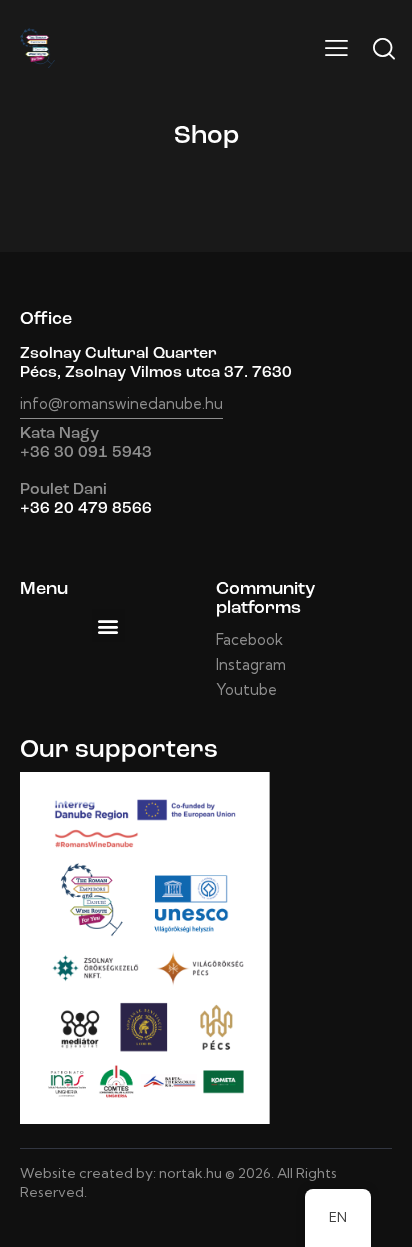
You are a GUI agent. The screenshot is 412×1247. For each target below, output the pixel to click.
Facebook (249, 639)
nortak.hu (190, 1173)
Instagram (251, 664)
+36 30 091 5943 (86, 453)
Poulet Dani (63, 490)
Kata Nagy (59, 434)
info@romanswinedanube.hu (121, 403)
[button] (108, 625)
